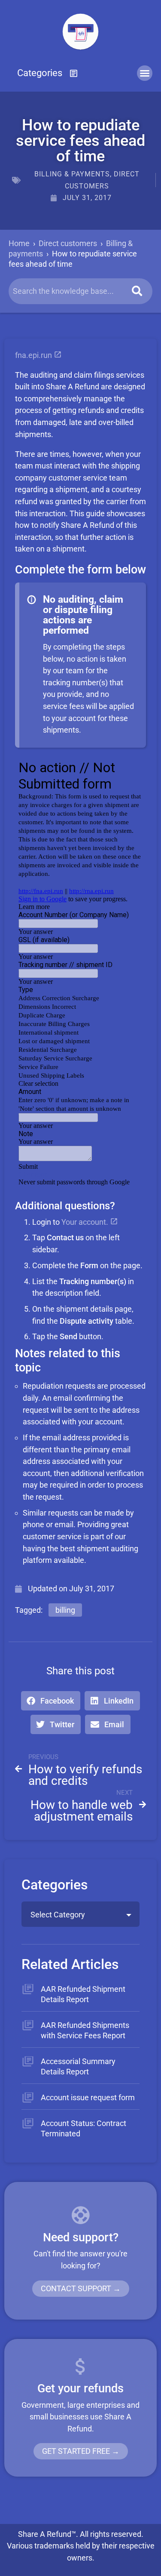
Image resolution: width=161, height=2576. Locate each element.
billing (65, 1610)
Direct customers (68, 243)
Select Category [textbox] (58, 1915)
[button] (48, 73)
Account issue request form (88, 2097)
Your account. (86, 1222)
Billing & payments (72, 174)
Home (19, 243)
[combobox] (80, 1914)
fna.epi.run (34, 355)
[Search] (137, 291)
